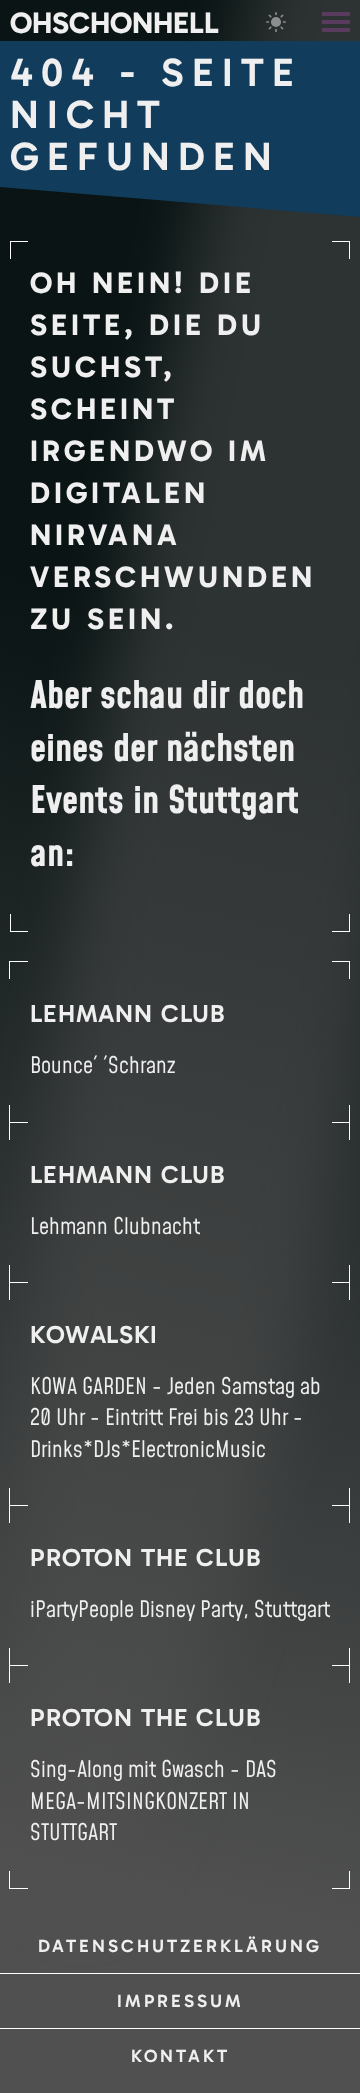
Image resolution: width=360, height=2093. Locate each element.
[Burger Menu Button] (338, 20)
